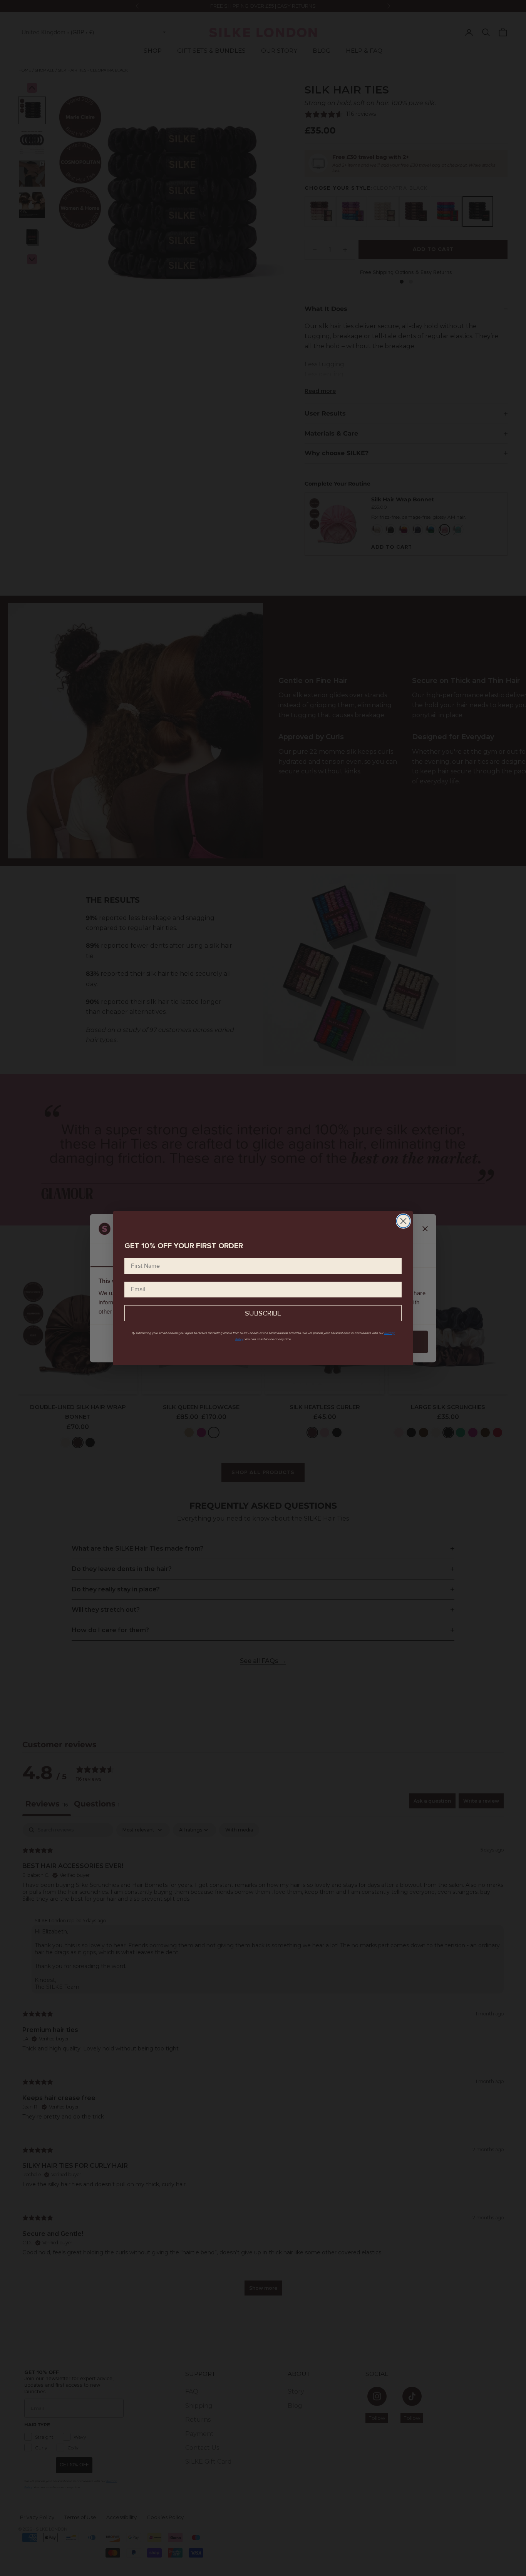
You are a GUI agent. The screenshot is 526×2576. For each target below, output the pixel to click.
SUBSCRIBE (263, 1313)
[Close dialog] (403, 1221)
